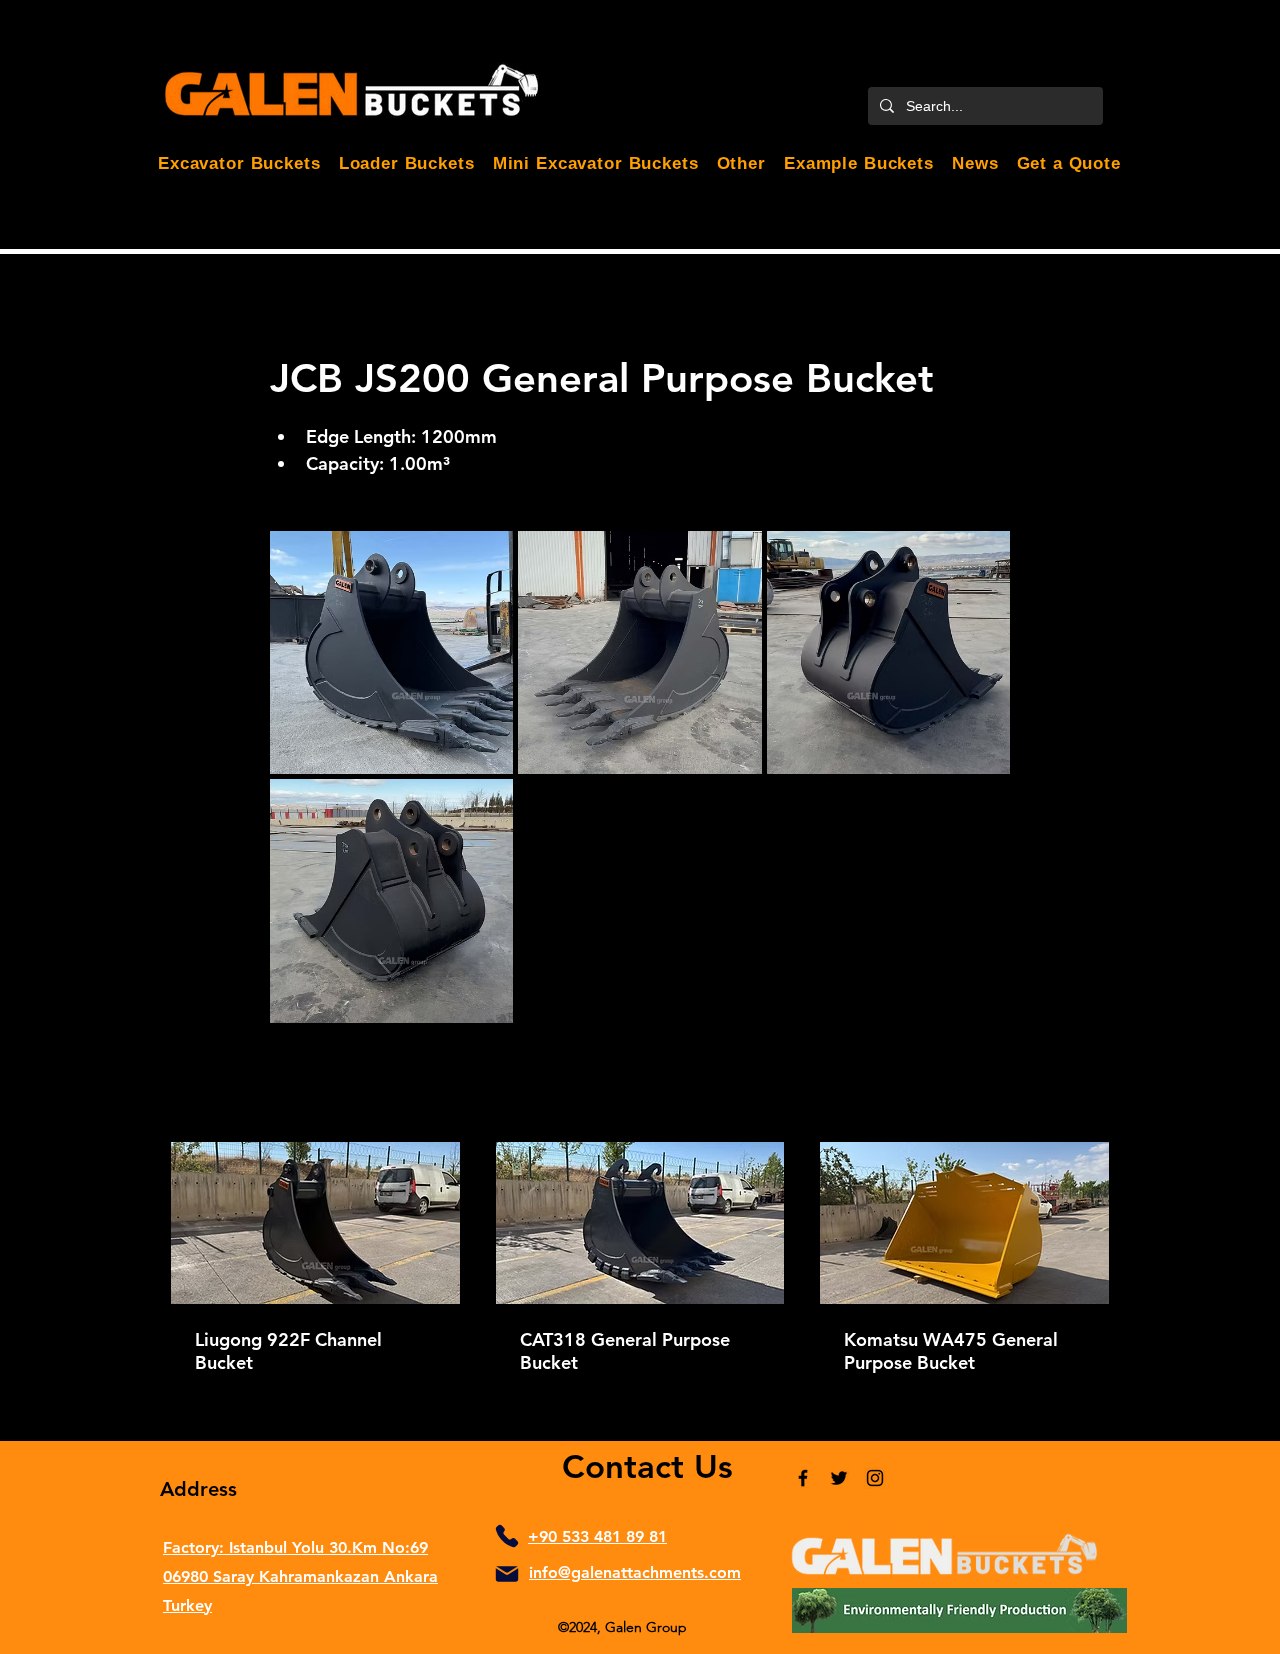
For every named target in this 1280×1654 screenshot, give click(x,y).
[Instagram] (875, 1478)
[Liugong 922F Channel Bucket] (315, 1223)
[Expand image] (391, 652)
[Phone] (507, 1536)
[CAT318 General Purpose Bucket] (640, 1223)
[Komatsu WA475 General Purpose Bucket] (964, 1223)
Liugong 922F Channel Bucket (288, 1351)
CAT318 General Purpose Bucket (625, 1351)
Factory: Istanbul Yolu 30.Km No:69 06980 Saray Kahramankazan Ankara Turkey (300, 1576)
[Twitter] (839, 1478)
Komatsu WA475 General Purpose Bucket (951, 1351)
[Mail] (507, 1574)
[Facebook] (803, 1478)
